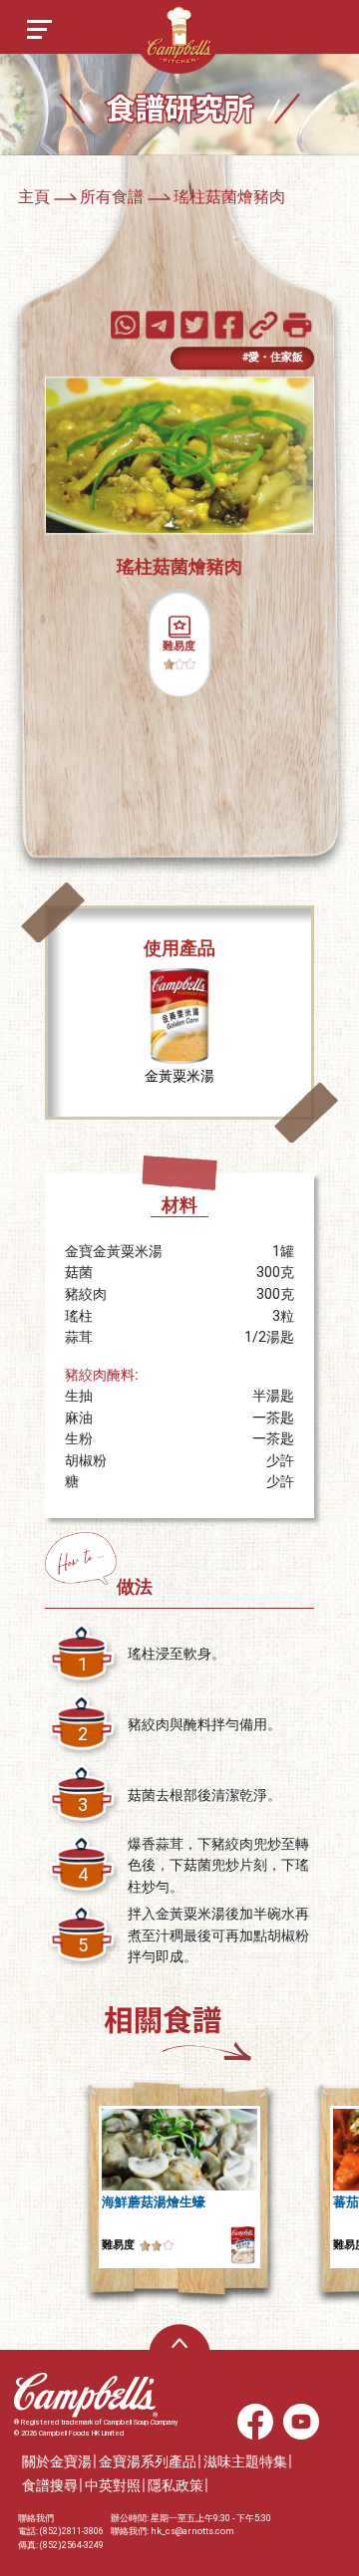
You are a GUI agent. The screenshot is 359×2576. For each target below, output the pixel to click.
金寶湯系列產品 (148, 2462)
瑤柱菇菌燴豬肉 (229, 197)
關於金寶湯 (57, 2462)
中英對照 (113, 2486)
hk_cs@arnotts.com (192, 2531)
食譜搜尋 (50, 2486)
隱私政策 (176, 2486)
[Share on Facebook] (230, 324)
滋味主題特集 (245, 2462)
